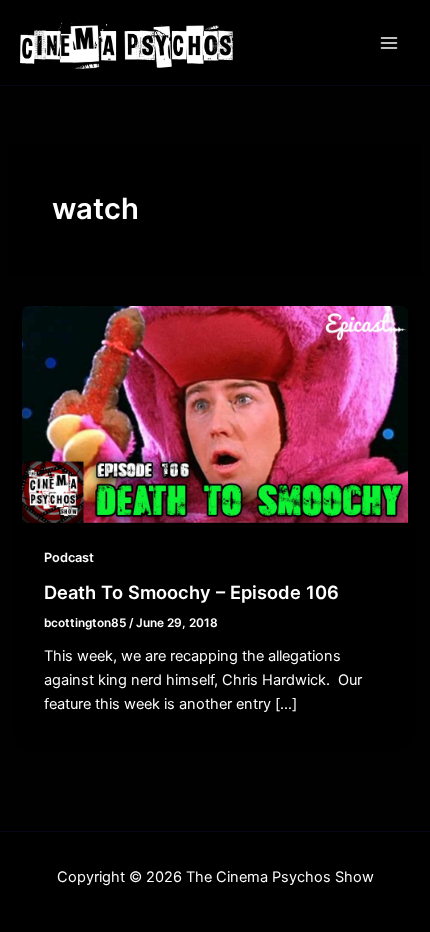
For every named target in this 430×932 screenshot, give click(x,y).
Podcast (69, 557)
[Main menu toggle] (389, 43)
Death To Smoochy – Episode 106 (191, 592)
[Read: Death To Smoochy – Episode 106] (214, 414)
